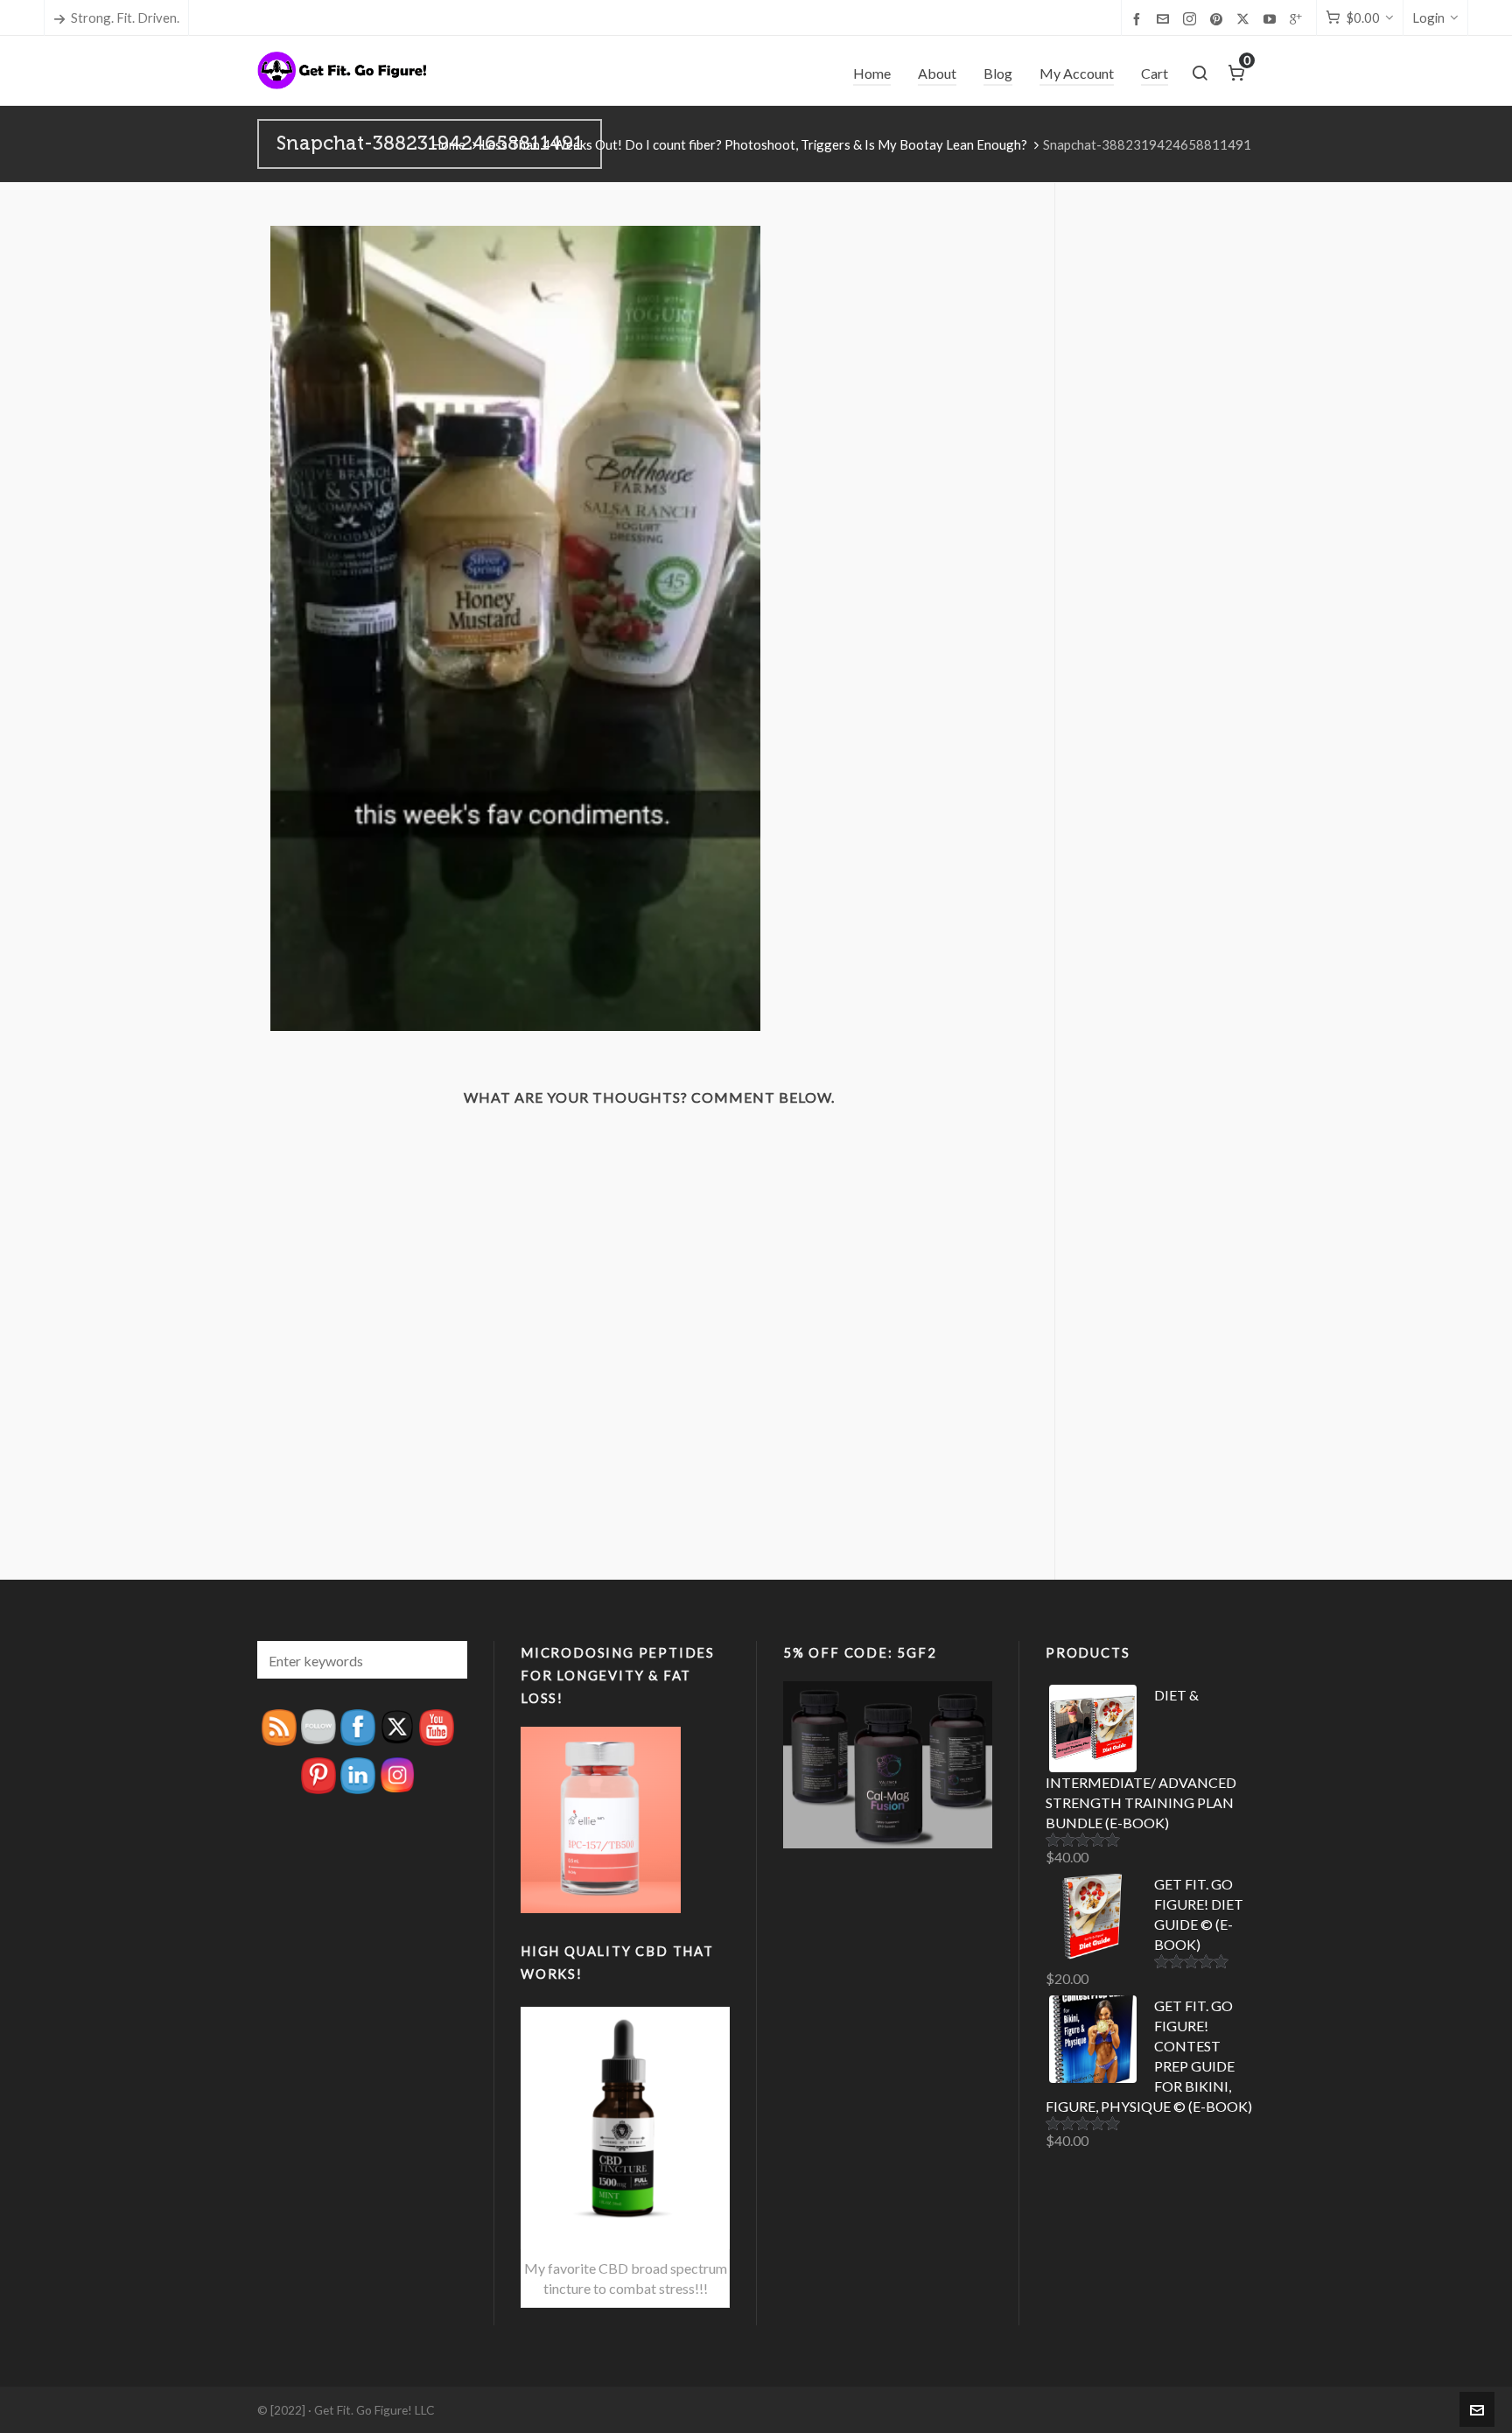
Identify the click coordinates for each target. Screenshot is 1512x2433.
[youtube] (1272, 18)
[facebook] (1139, 18)
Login (1428, 18)
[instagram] (1192, 19)
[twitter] (1246, 19)
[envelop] (1165, 18)
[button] (445, 1660)
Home (448, 144)
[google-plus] (1298, 18)
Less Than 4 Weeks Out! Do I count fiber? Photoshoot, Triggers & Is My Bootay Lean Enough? (754, 144)
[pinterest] (1219, 18)
